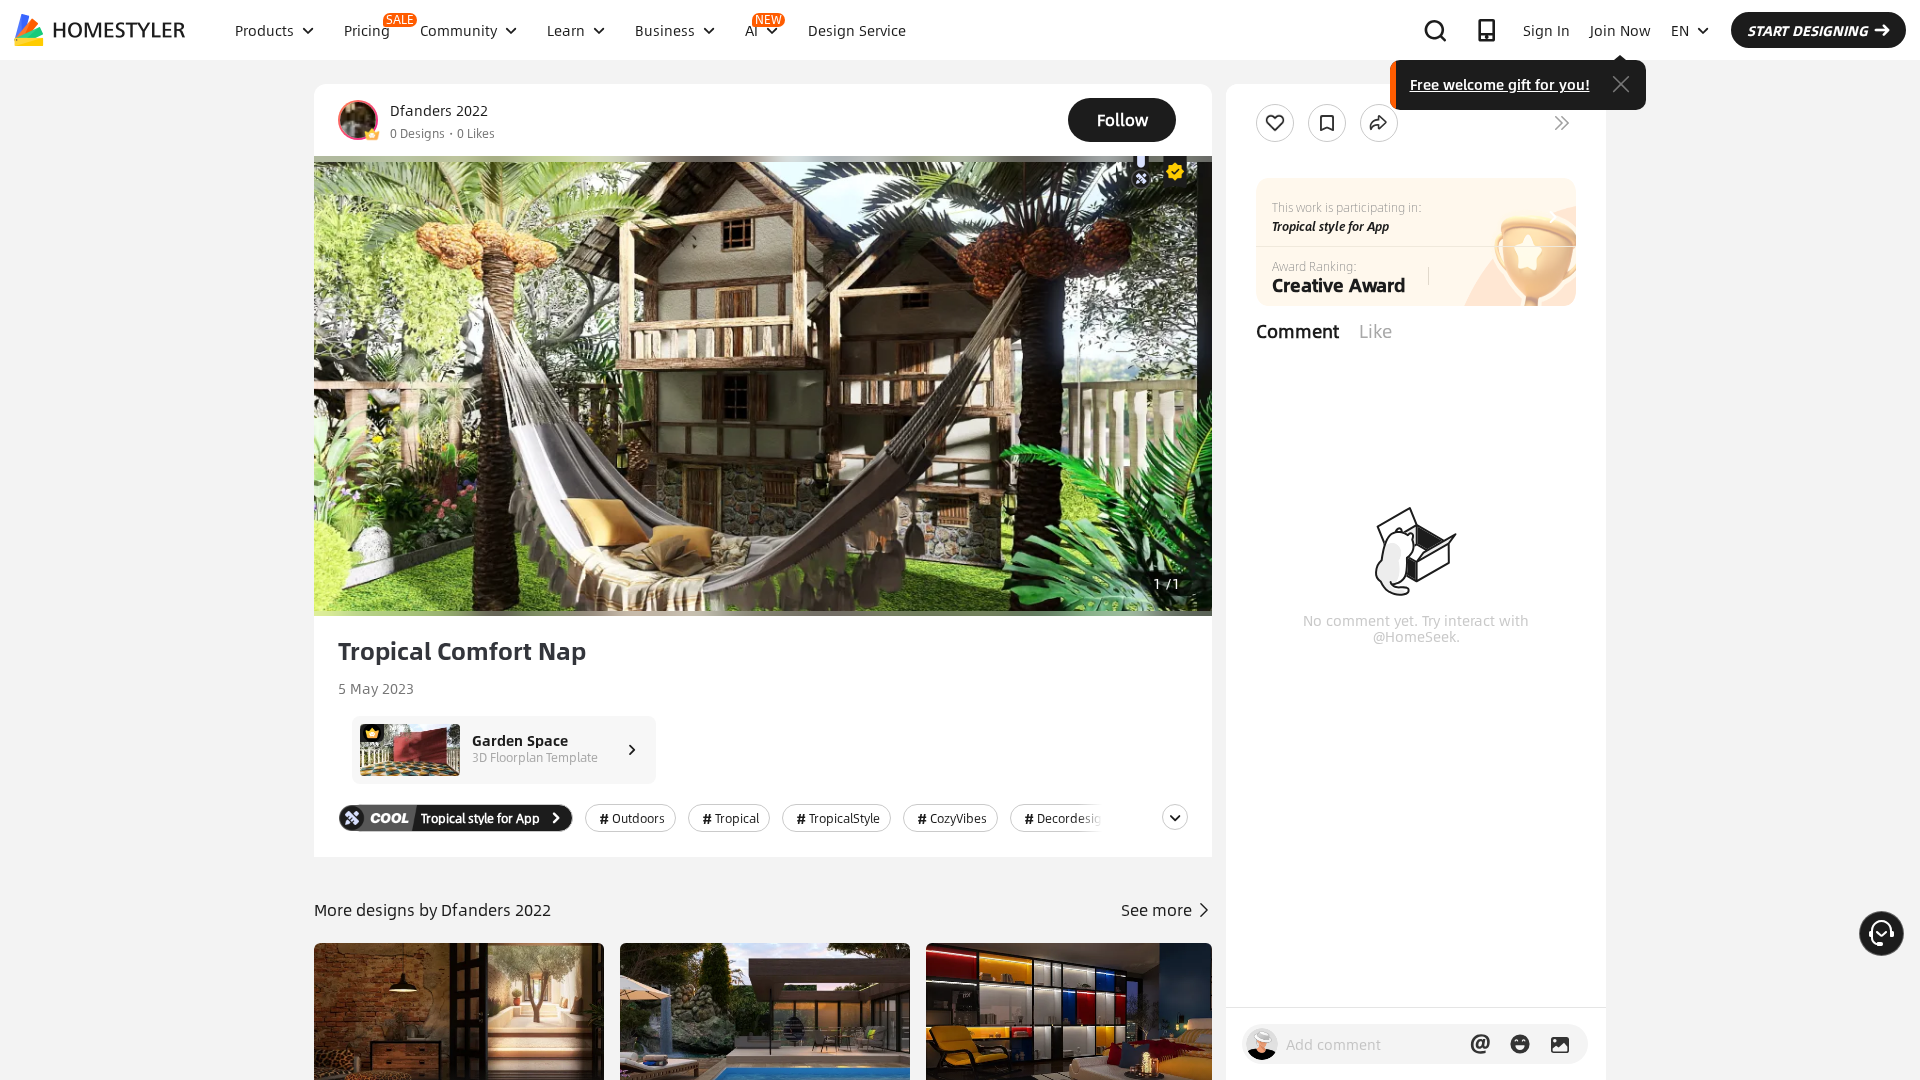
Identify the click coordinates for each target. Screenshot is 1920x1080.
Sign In (1546, 30)
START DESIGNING (1807, 30)
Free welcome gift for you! (1500, 84)
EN (1680, 30)
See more (1158, 909)
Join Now (1620, 30)
